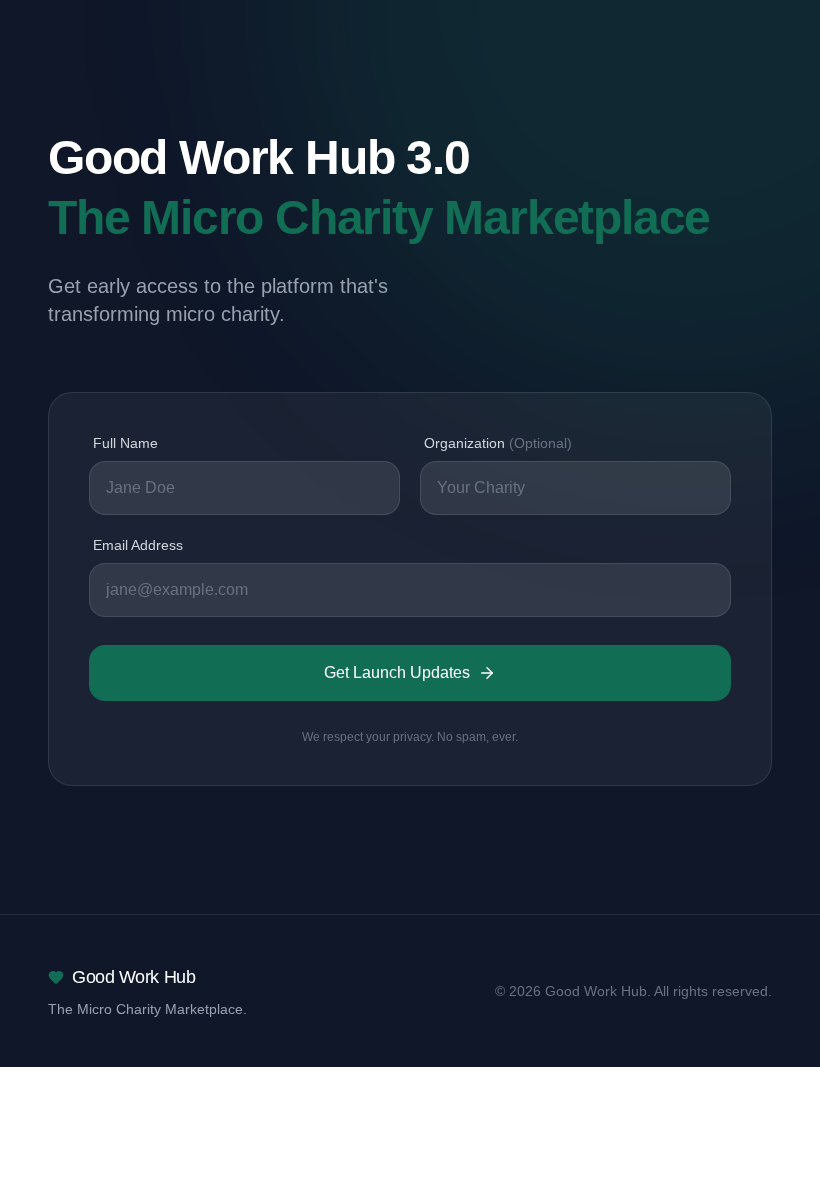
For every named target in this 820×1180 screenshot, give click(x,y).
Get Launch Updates (397, 672)
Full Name (125, 443)
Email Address (138, 545)
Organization (498, 443)
